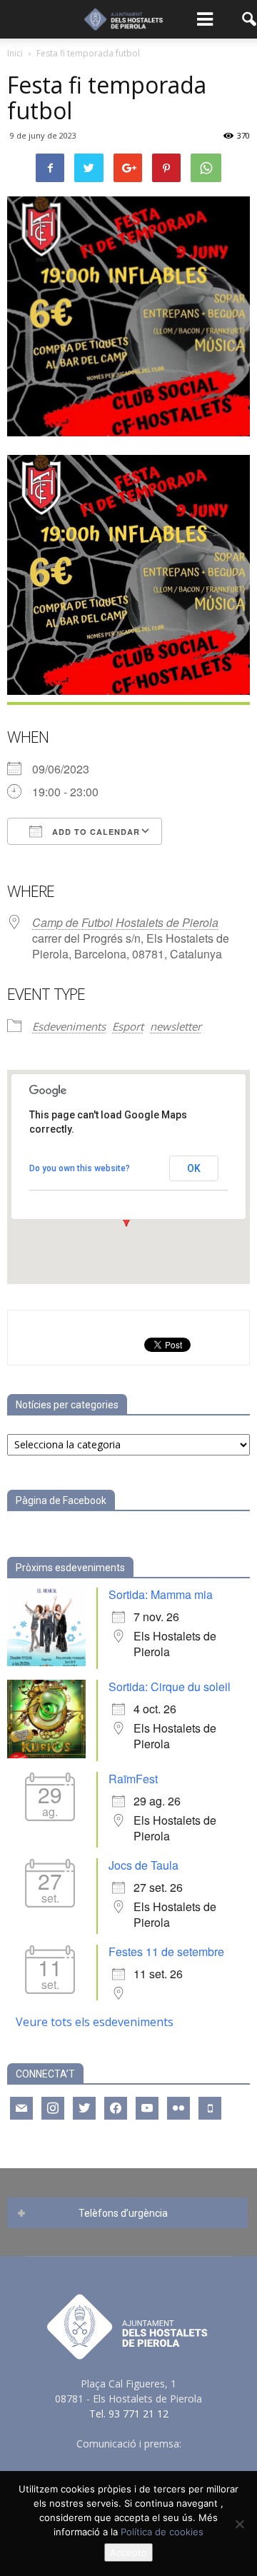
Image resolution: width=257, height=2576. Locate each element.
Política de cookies (162, 2532)
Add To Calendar (95, 832)
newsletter (176, 1026)
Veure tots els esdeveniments (95, 2022)
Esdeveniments (69, 1026)
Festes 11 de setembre (166, 1951)
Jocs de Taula (143, 1865)
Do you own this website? (80, 1168)
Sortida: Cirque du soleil (170, 1687)
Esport (128, 1026)
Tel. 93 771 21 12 (129, 2414)
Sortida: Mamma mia (161, 1594)
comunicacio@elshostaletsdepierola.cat (128, 2459)
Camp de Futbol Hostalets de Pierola (125, 922)
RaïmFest (133, 1779)
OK (194, 1168)
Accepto (128, 2552)
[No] (239, 2524)
